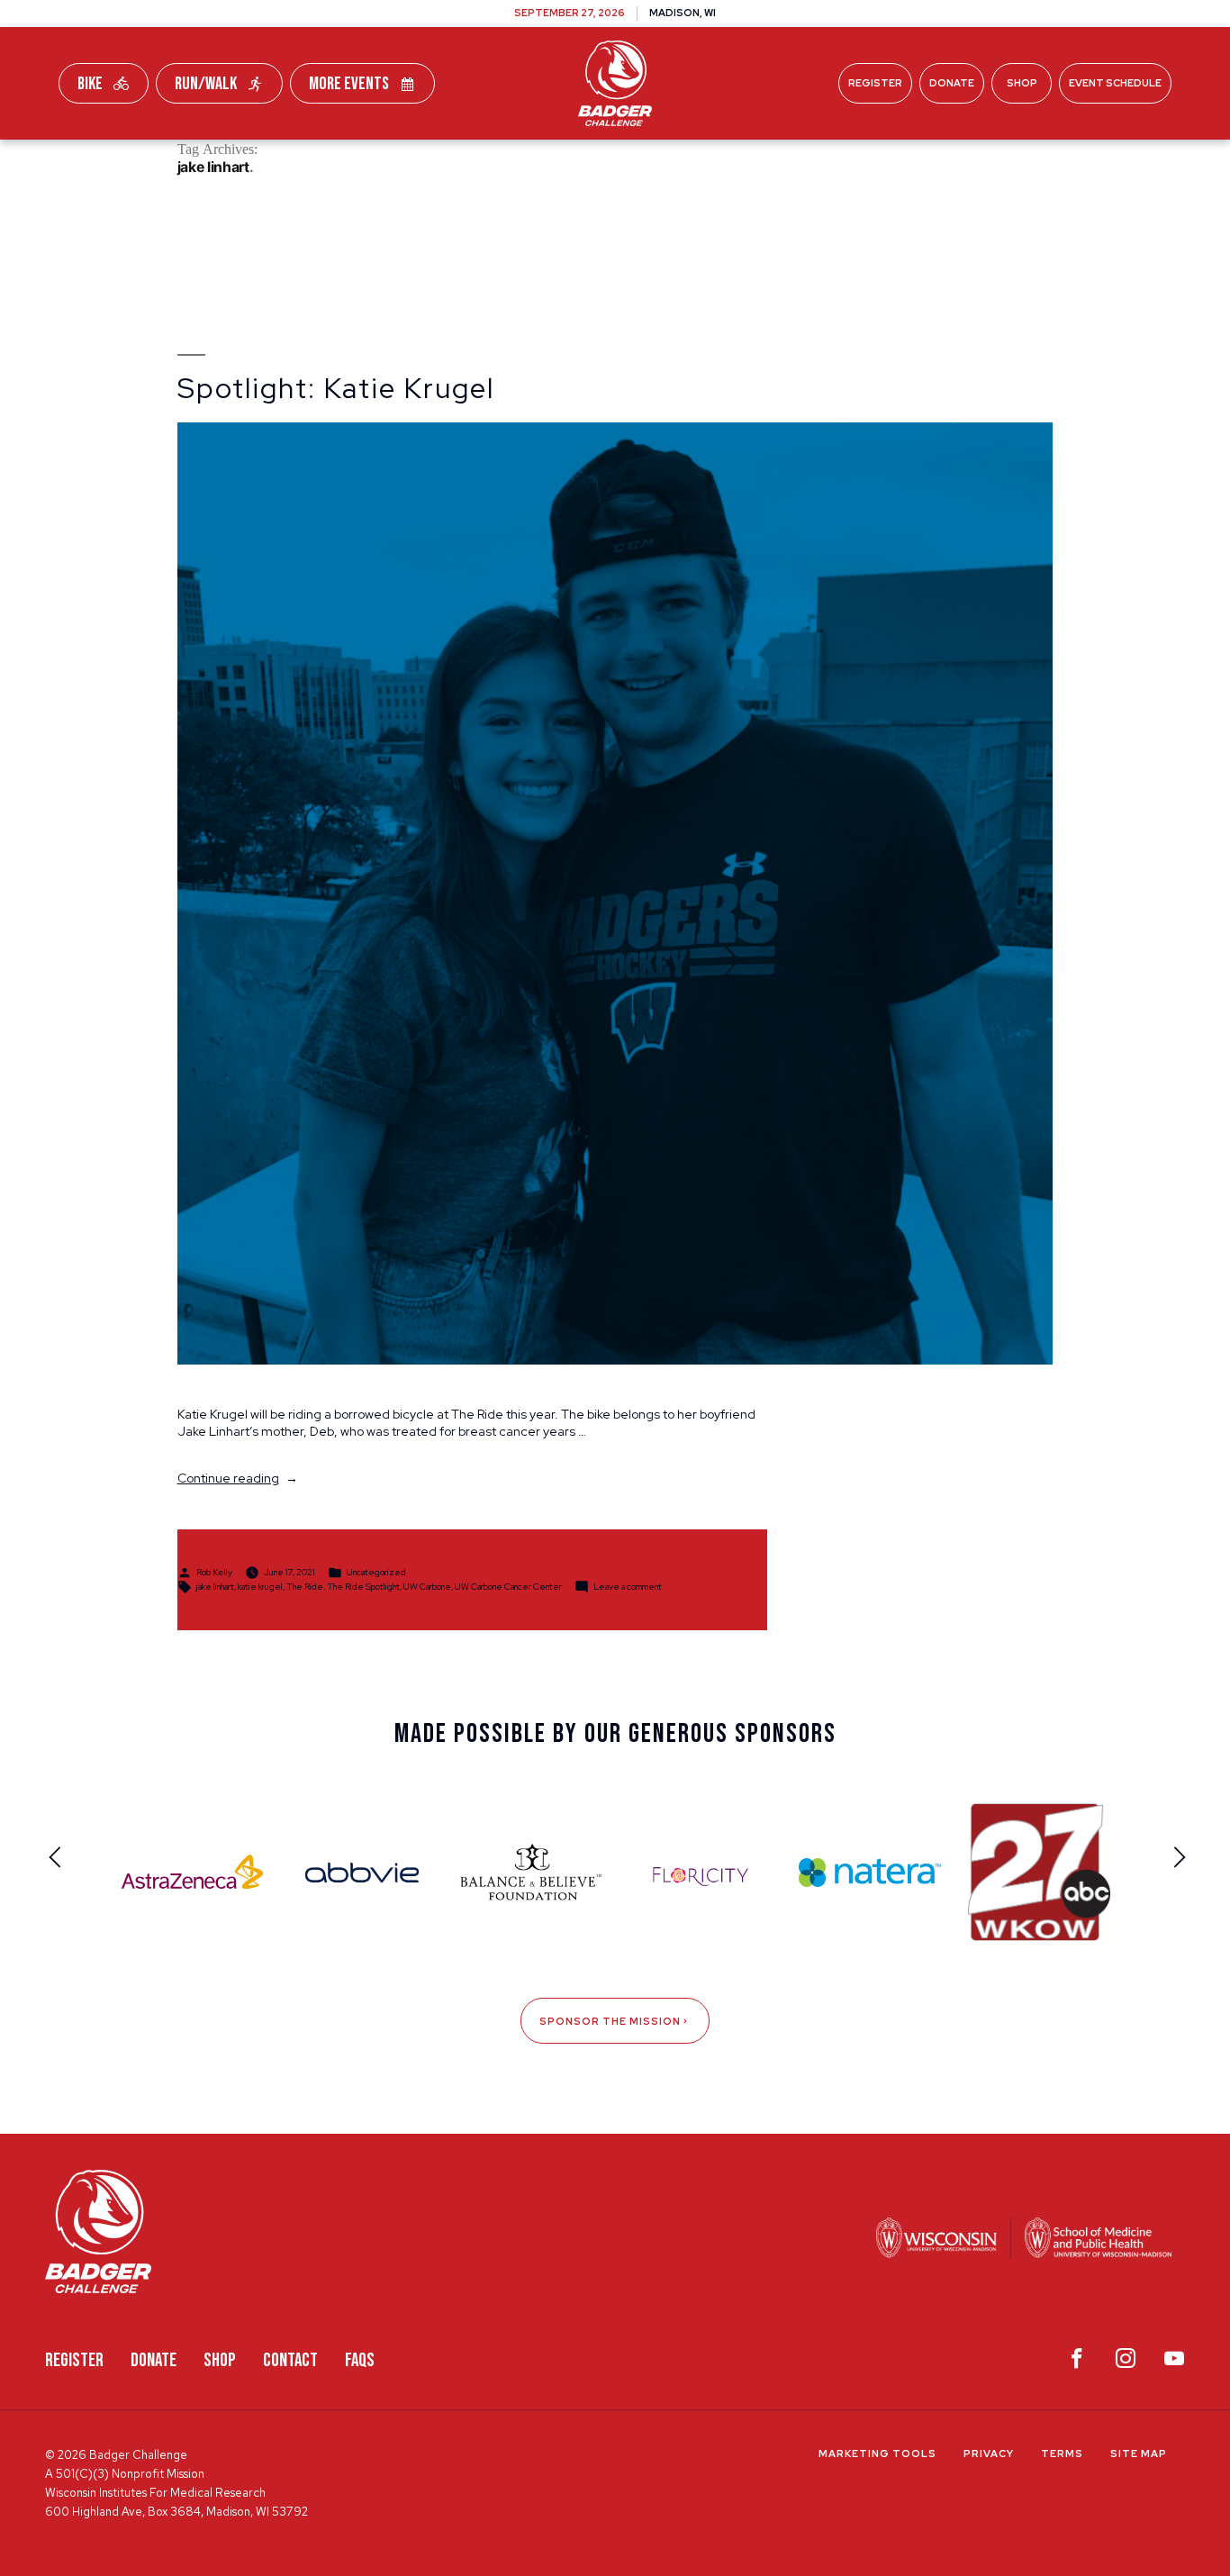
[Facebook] (1077, 2363)
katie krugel (260, 1586)
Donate (952, 83)
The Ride (305, 1586)
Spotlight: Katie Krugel (336, 388)
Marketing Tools (877, 2454)
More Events (349, 84)
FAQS (360, 2360)
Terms (1062, 2454)
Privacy (989, 2454)
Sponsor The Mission (610, 2021)
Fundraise (362, 161)
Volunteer (661, 161)
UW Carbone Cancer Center (508, 1586)
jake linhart (215, 1586)
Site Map (1139, 2454)
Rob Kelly (214, 1571)
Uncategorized (376, 1571)
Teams (463, 161)
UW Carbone (427, 1586)
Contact (290, 2360)
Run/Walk (206, 84)
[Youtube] (1174, 2363)
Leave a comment (628, 1586)
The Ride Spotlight (363, 1586)
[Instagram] (1126, 2363)
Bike (90, 84)
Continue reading (238, 1478)
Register (875, 83)
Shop (1022, 83)
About (867, 161)
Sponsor (773, 161)
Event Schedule (1115, 83)
